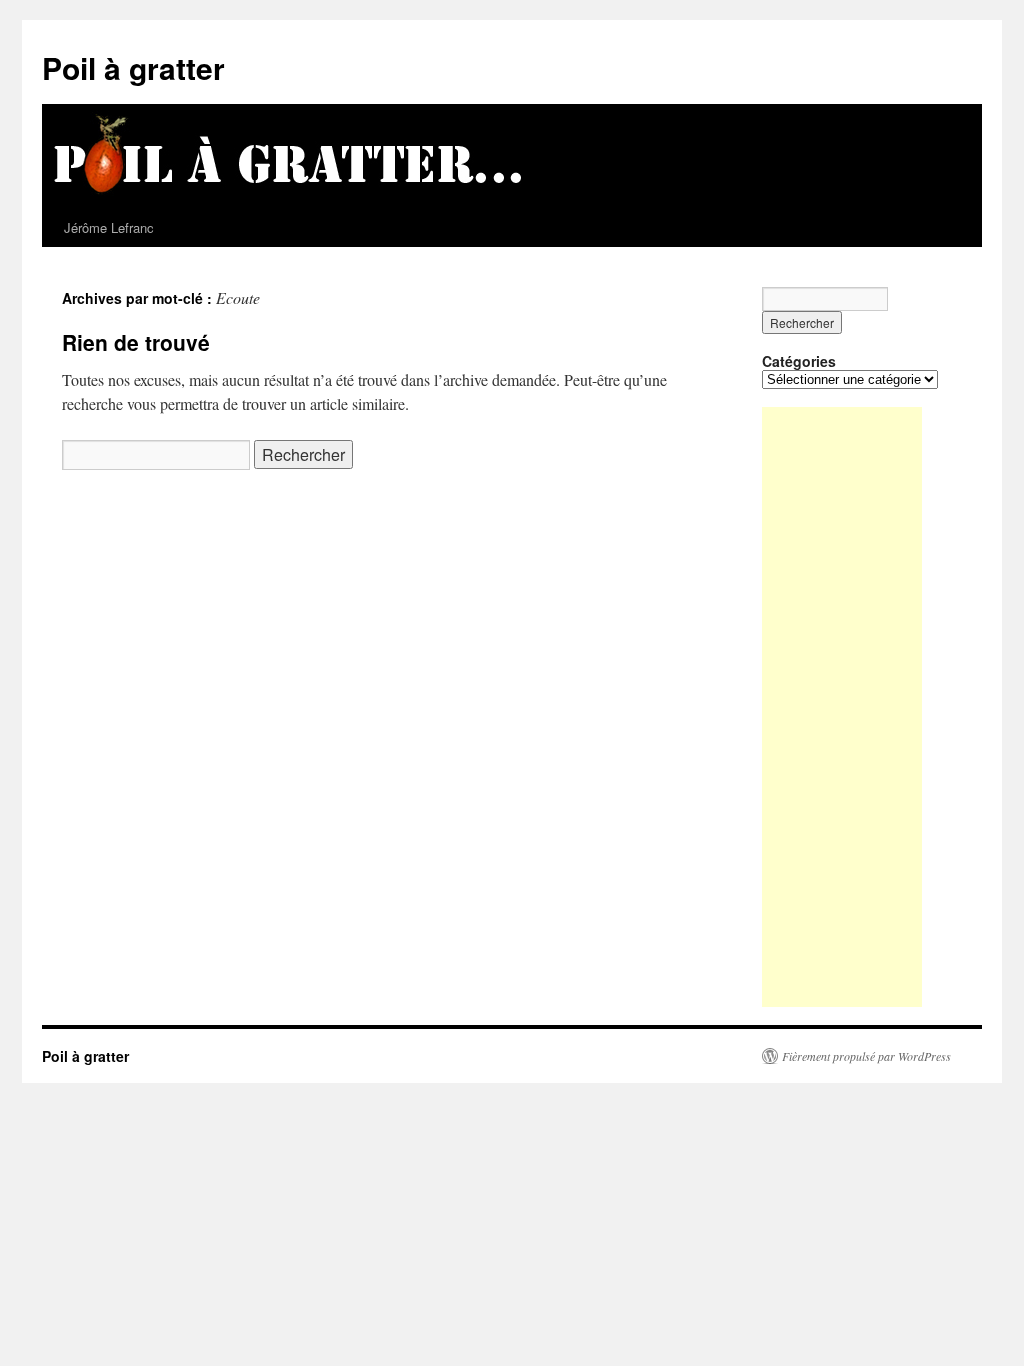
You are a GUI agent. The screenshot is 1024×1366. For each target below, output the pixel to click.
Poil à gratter (133, 67)
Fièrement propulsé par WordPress (866, 1056)
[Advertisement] (842, 707)
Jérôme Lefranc (109, 227)
